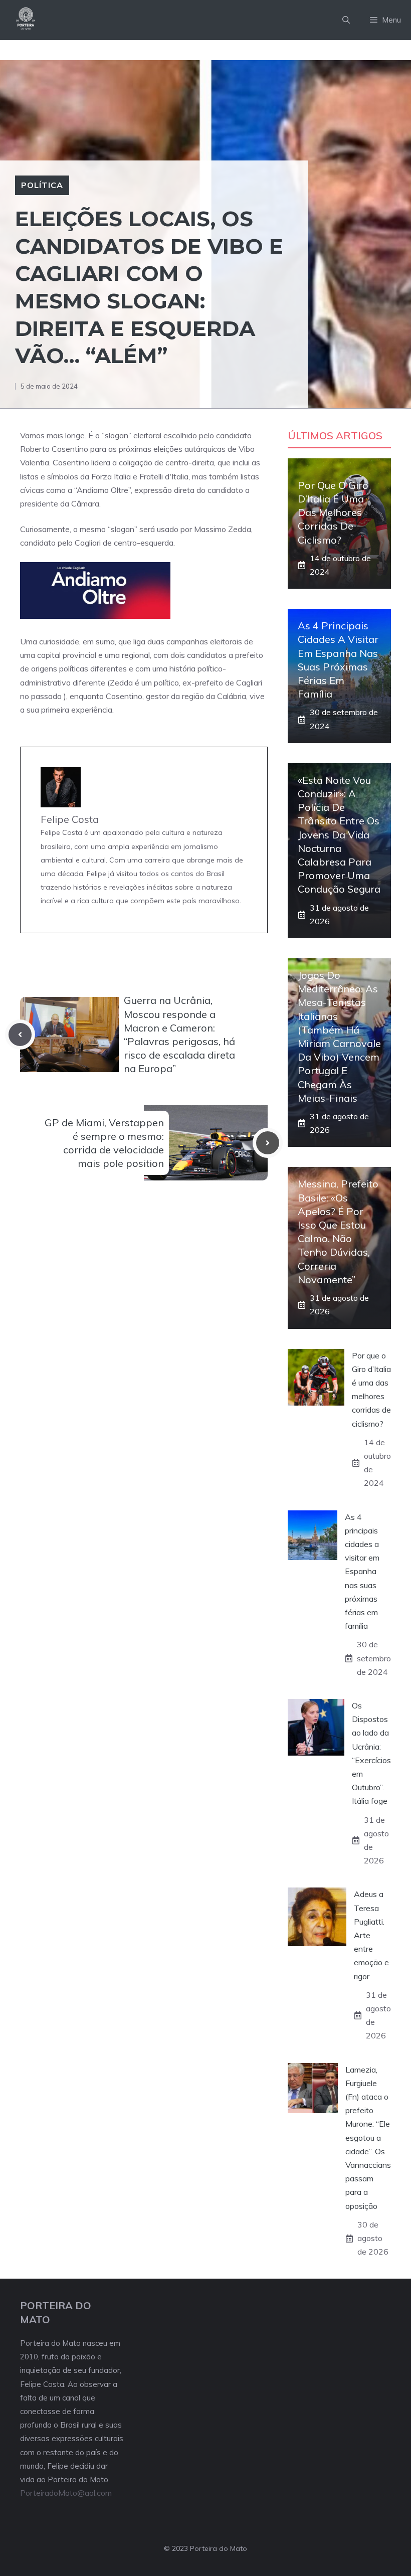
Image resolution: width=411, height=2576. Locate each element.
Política (42, 185)
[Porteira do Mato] (26, 20)
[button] (346, 20)
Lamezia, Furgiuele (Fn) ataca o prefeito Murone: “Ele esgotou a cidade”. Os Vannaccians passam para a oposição (368, 2138)
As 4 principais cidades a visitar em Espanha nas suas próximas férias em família (362, 1572)
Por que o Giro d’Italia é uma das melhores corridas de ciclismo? (333, 512)
